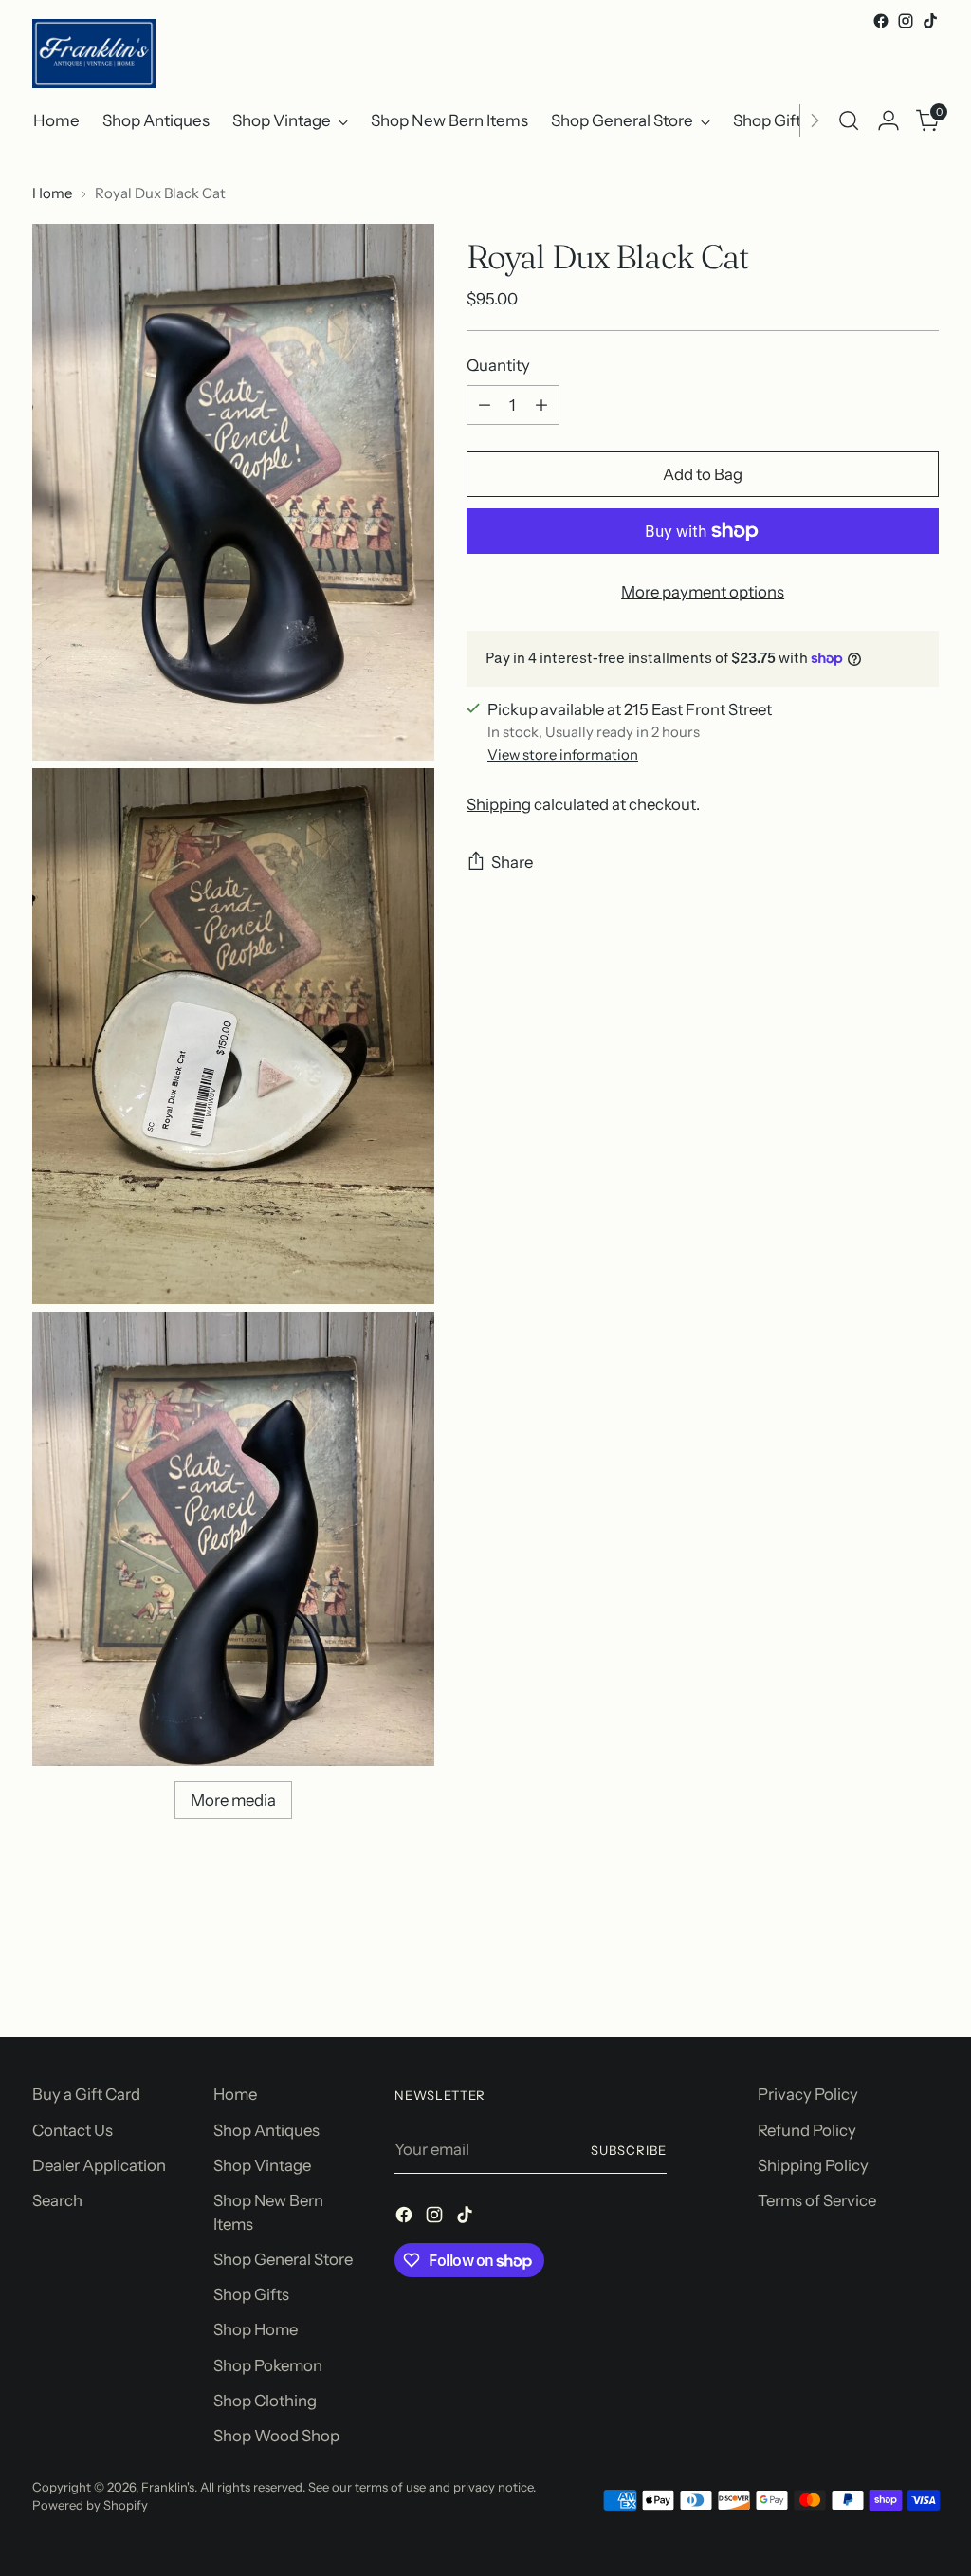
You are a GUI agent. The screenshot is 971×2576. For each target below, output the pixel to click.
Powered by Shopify (90, 2505)
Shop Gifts (251, 2294)
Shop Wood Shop (276, 2436)
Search (57, 2200)
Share (512, 862)
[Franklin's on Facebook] (881, 21)
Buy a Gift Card (86, 2094)
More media (233, 1800)
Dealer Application (99, 2165)
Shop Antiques (266, 2130)
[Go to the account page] (889, 120)
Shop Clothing (265, 2401)
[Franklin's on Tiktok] (930, 21)
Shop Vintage (262, 2165)
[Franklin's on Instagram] (906, 21)
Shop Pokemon (268, 2365)
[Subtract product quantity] (485, 405)
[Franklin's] (94, 54)
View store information (563, 755)
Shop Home (256, 2329)
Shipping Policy (813, 2165)
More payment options (703, 592)
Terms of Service (817, 2200)
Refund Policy (807, 2130)
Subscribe (629, 2150)
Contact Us (73, 2130)
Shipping (499, 804)
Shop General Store (283, 2259)
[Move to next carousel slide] (923, 1972)
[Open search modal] (849, 120)
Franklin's (168, 2487)
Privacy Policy (808, 2094)
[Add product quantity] (541, 405)
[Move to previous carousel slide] (879, 1973)
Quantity (498, 365)
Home (52, 193)
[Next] (815, 120)
